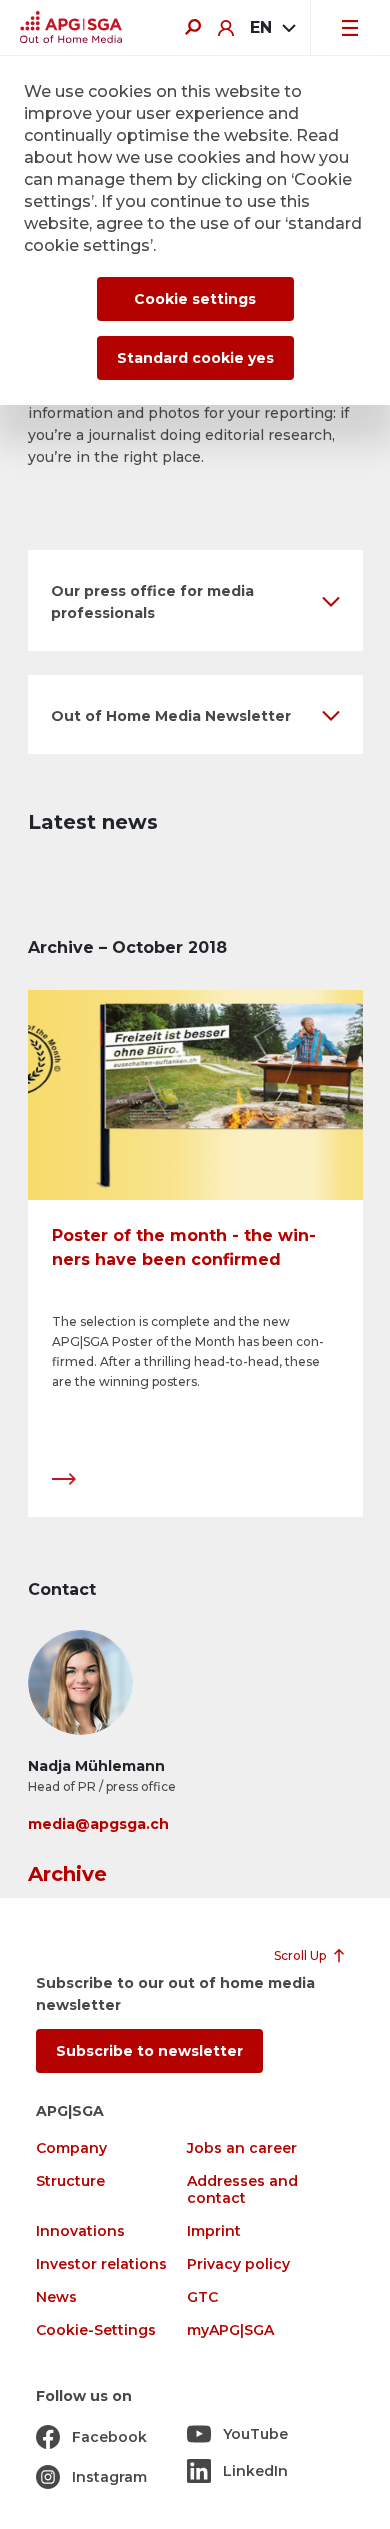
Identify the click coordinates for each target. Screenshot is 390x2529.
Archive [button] (67, 1874)
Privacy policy (238, 2264)
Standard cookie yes (195, 358)
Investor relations (101, 2264)
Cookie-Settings (96, 2330)
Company (71, 2148)
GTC (202, 2297)
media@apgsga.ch (98, 1824)
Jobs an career (242, 2148)
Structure (70, 2181)
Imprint (214, 2231)
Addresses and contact (242, 2190)
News (56, 2297)
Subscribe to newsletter (149, 2051)
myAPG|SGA (230, 2330)
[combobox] (272, 28)
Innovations (80, 2231)
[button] (195, 600)
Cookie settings (195, 299)
